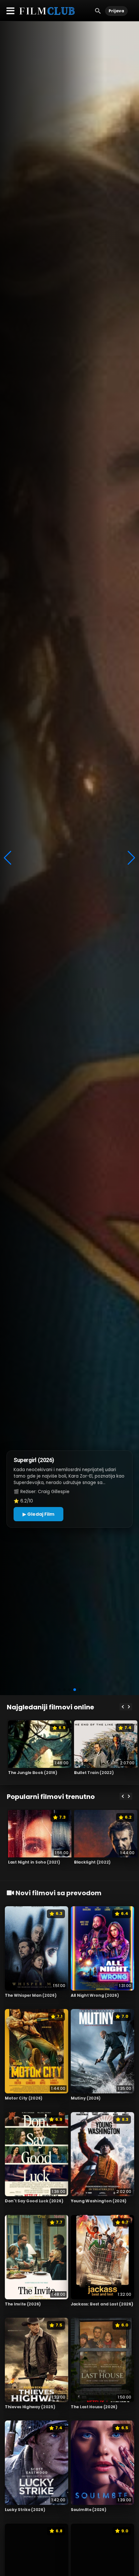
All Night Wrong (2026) (95, 1995)
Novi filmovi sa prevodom (58, 1893)
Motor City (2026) (24, 2098)
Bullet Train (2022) (94, 1773)
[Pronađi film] (98, 11)
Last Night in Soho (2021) (34, 1862)
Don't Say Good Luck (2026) (34, 2201)
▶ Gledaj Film (38, 1514)
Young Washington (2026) (99, 2201)
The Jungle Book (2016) (32, 1773)
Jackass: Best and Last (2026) (102, 2304)
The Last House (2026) (94, 2407)
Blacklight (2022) (92, 1862)
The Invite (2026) (23, 2304)
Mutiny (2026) (86, 2098)
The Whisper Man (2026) (31, 1995)
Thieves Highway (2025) (30, 2407)
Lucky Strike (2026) (25, 2510)
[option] (40, 1750)
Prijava (116, 11)
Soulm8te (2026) (89, 2510)
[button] (59, 1690)
